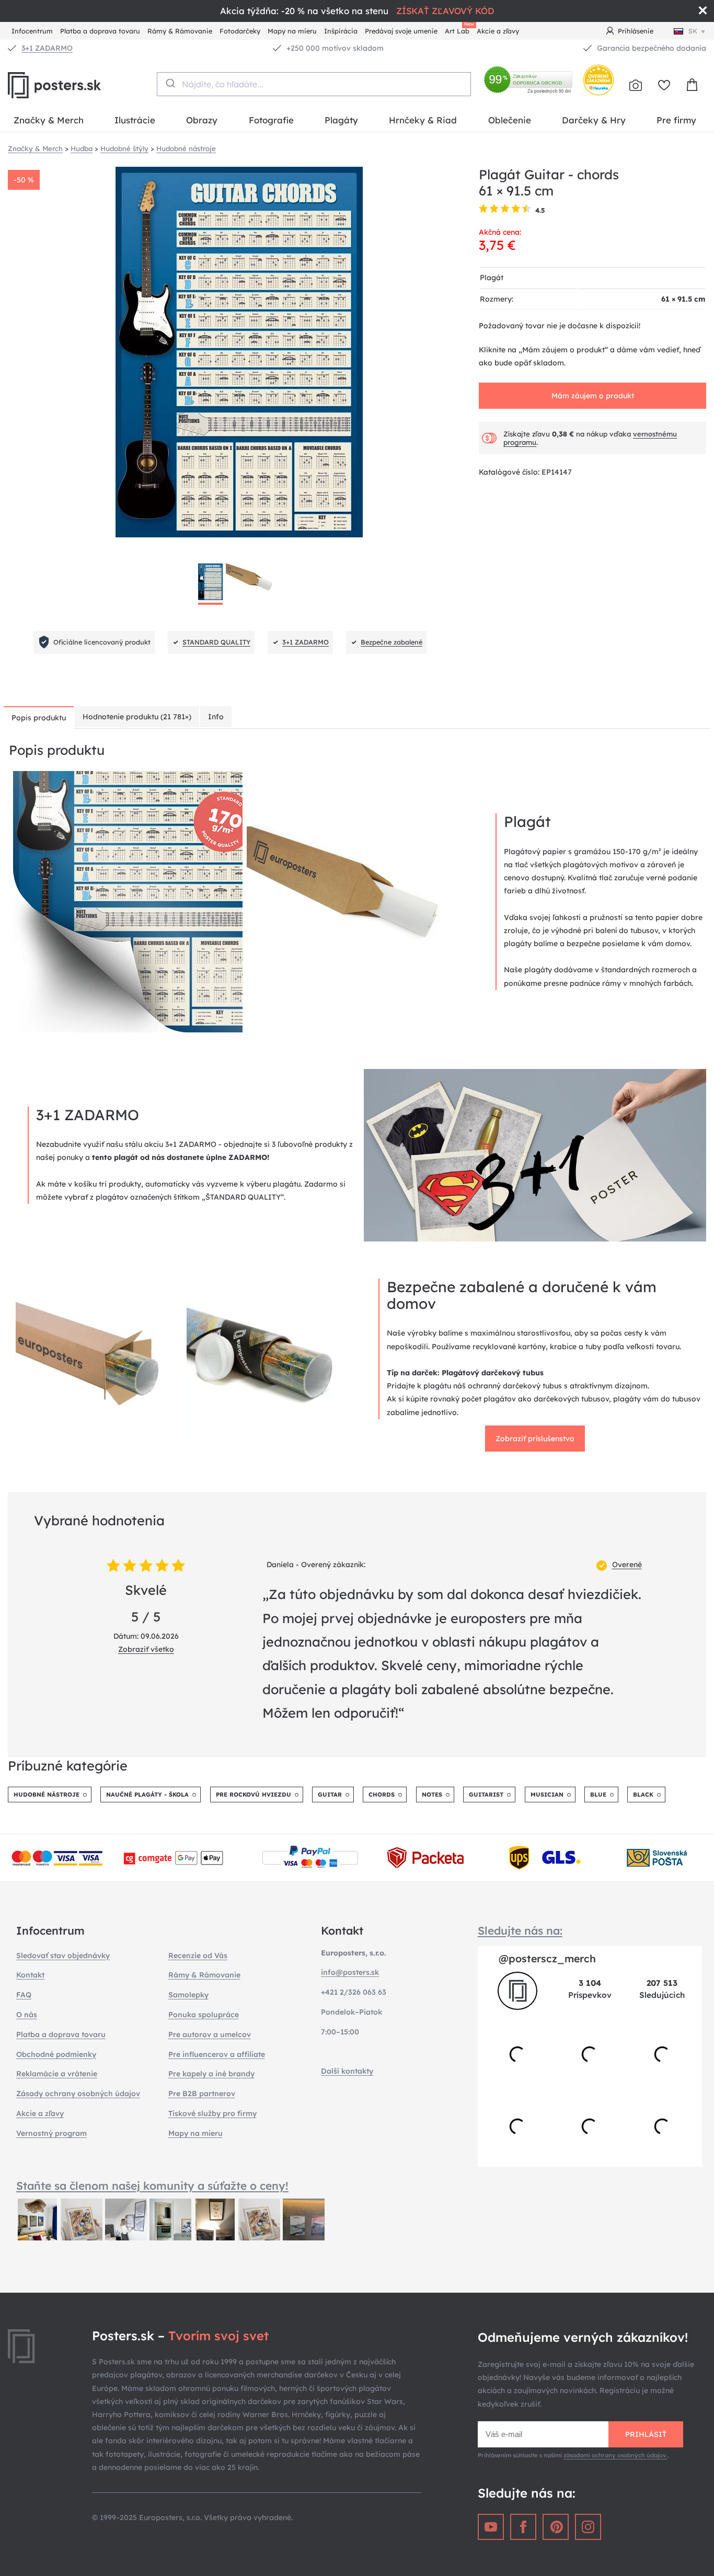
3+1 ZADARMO (47, 48)
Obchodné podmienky (56, 2054)
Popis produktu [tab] (39, 718)
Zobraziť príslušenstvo (535, 1439)
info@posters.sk (350, 1972)
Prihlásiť (646, 2434)
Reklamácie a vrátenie (57, 2074)
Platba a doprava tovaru (100, 31)
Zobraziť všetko (146, 1649)
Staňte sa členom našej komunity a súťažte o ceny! (152, 2186)
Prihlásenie (636, 31)
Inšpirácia (341, 31)
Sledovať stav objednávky (63, 1956)
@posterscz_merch (547, 1958)
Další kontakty (347, 2071)
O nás (27, 2015)
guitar (330, 1795)
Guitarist (486, 1795)
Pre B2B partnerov (202, 2094)
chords (382, 1795)
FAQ (24, 1995)
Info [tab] (216, 717)
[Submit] (170, 83)
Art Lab (459, 30)
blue (598, 1795)
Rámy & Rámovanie (180, 31)
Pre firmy (676, 120)
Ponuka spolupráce (204, 2015)
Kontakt (30, 1975)
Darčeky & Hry (594, 120)
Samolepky (188, 1995)
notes (432, 1795)
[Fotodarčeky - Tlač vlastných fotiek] (636, 85)
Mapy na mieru (292, 31)
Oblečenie (510, 120)
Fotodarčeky (240, 31)
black (643, 1795)
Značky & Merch (49, 120)
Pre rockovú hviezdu (254, 1795)
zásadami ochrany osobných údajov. (615, 2455)
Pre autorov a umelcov (210, 2034)
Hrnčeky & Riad (423, 120)
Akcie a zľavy (498, 31)
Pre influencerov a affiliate (217, 2054)
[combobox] (314, 84)
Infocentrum (32, 31)
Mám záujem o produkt (593, 396)
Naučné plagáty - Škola (147, 1795)
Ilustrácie (135, 120)
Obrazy (202, 120)
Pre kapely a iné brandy (211, 2074)
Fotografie (271, 120)
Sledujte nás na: (520, 1930)
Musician (547, 1795)
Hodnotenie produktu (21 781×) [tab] (137, 717)
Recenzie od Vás (198, 1956)
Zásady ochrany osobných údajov (78, 2094)
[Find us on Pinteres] (556, 2527)
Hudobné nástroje (47, 1795)
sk (693, 31)
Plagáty (341, 120)
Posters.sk (78, 85)
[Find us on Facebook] (523, 2527)
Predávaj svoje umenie (401, 31)
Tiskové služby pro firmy (212, 2113)
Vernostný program (51, 2133)
